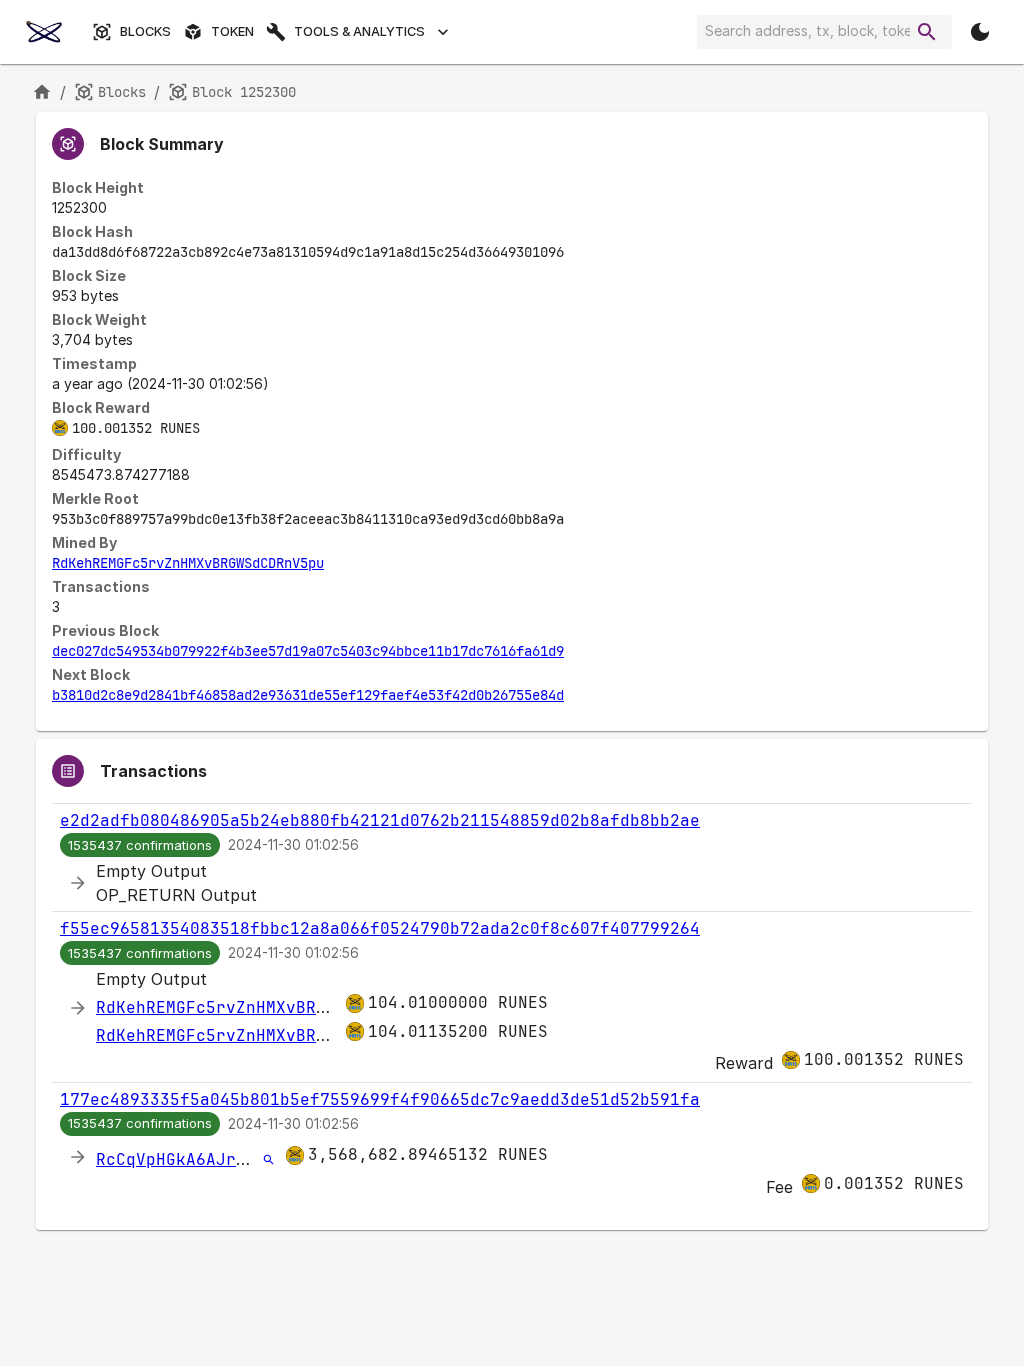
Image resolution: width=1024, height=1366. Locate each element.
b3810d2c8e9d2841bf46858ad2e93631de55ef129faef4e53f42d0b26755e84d (308, 695)
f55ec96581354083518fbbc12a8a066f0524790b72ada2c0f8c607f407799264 (380, 928)
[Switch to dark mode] (980, 32)
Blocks (145, 31)
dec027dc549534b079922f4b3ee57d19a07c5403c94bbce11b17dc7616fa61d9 (308, 651)
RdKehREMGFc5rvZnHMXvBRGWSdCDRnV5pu (188, 563)
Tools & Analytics (359, 31)
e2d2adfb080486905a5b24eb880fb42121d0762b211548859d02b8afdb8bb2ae (380, 820)
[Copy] (577, 253)
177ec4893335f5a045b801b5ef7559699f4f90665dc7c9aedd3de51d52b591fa (380, 1099)
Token (232, 31)
